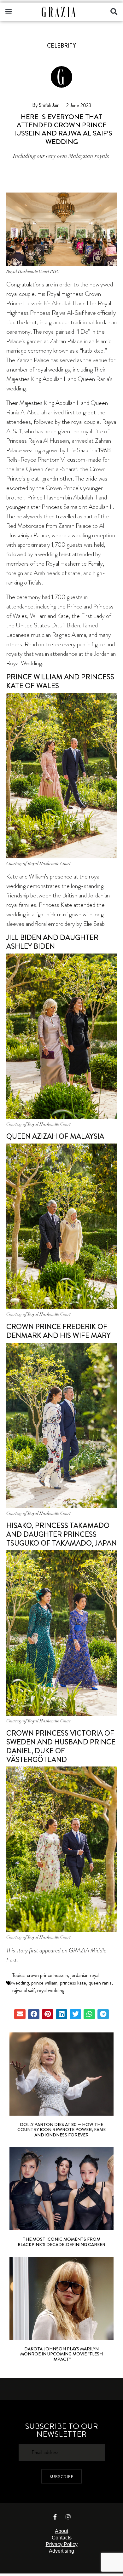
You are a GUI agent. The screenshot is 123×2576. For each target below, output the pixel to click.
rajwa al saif (23, 1990)
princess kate (73, 1983)
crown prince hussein (47, 1975)
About (61, 2531)
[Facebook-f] (55, 2517)
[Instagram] (68, 2517)
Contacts (62, 2538)
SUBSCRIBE (61, 2476)
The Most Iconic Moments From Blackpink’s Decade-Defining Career (61, 2242)
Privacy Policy (62, 2544)
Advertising (61, 2551)
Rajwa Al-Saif (68, 313)
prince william (44, 1983)
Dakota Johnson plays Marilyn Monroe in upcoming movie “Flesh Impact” (61, 2354)
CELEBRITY (61, 46)
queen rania (100, 1983)
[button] (8, 11)
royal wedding (51, 1990)
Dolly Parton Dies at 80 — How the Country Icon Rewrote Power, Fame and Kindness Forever (61, 2130)
